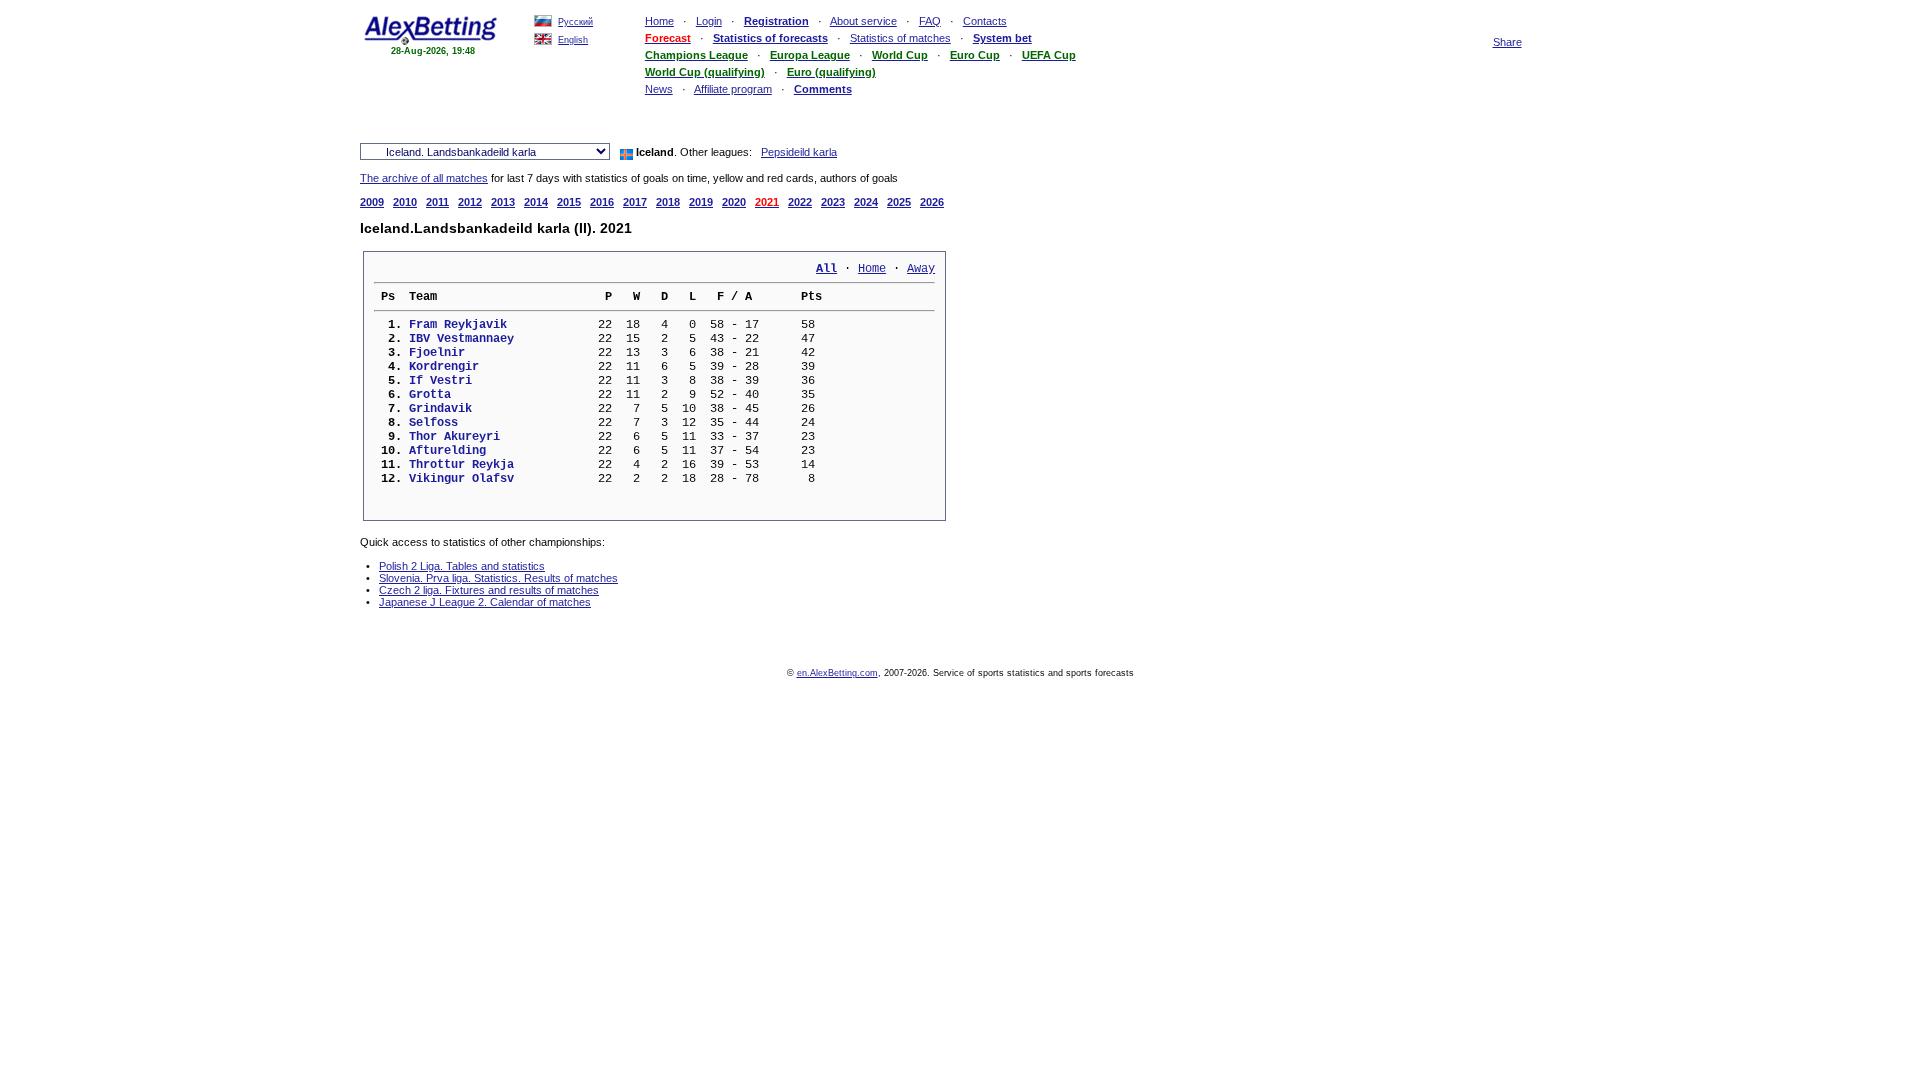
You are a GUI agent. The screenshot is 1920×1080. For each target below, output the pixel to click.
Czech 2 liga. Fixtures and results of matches (489, 590)
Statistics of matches (900, 38)
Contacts (985, 21)
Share (1507, 42)
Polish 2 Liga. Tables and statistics (462, 566)
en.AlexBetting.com (837, 673)
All (826, 269)
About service (863, 21)
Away (921, 269)
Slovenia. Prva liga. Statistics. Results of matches (498, 578)
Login (709, 21)
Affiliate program (733, 89)
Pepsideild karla (799, 152)
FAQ (930, 21)
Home (659, 21)
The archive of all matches (424, 178)
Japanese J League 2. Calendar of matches (485, 602)
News (659, 89)
